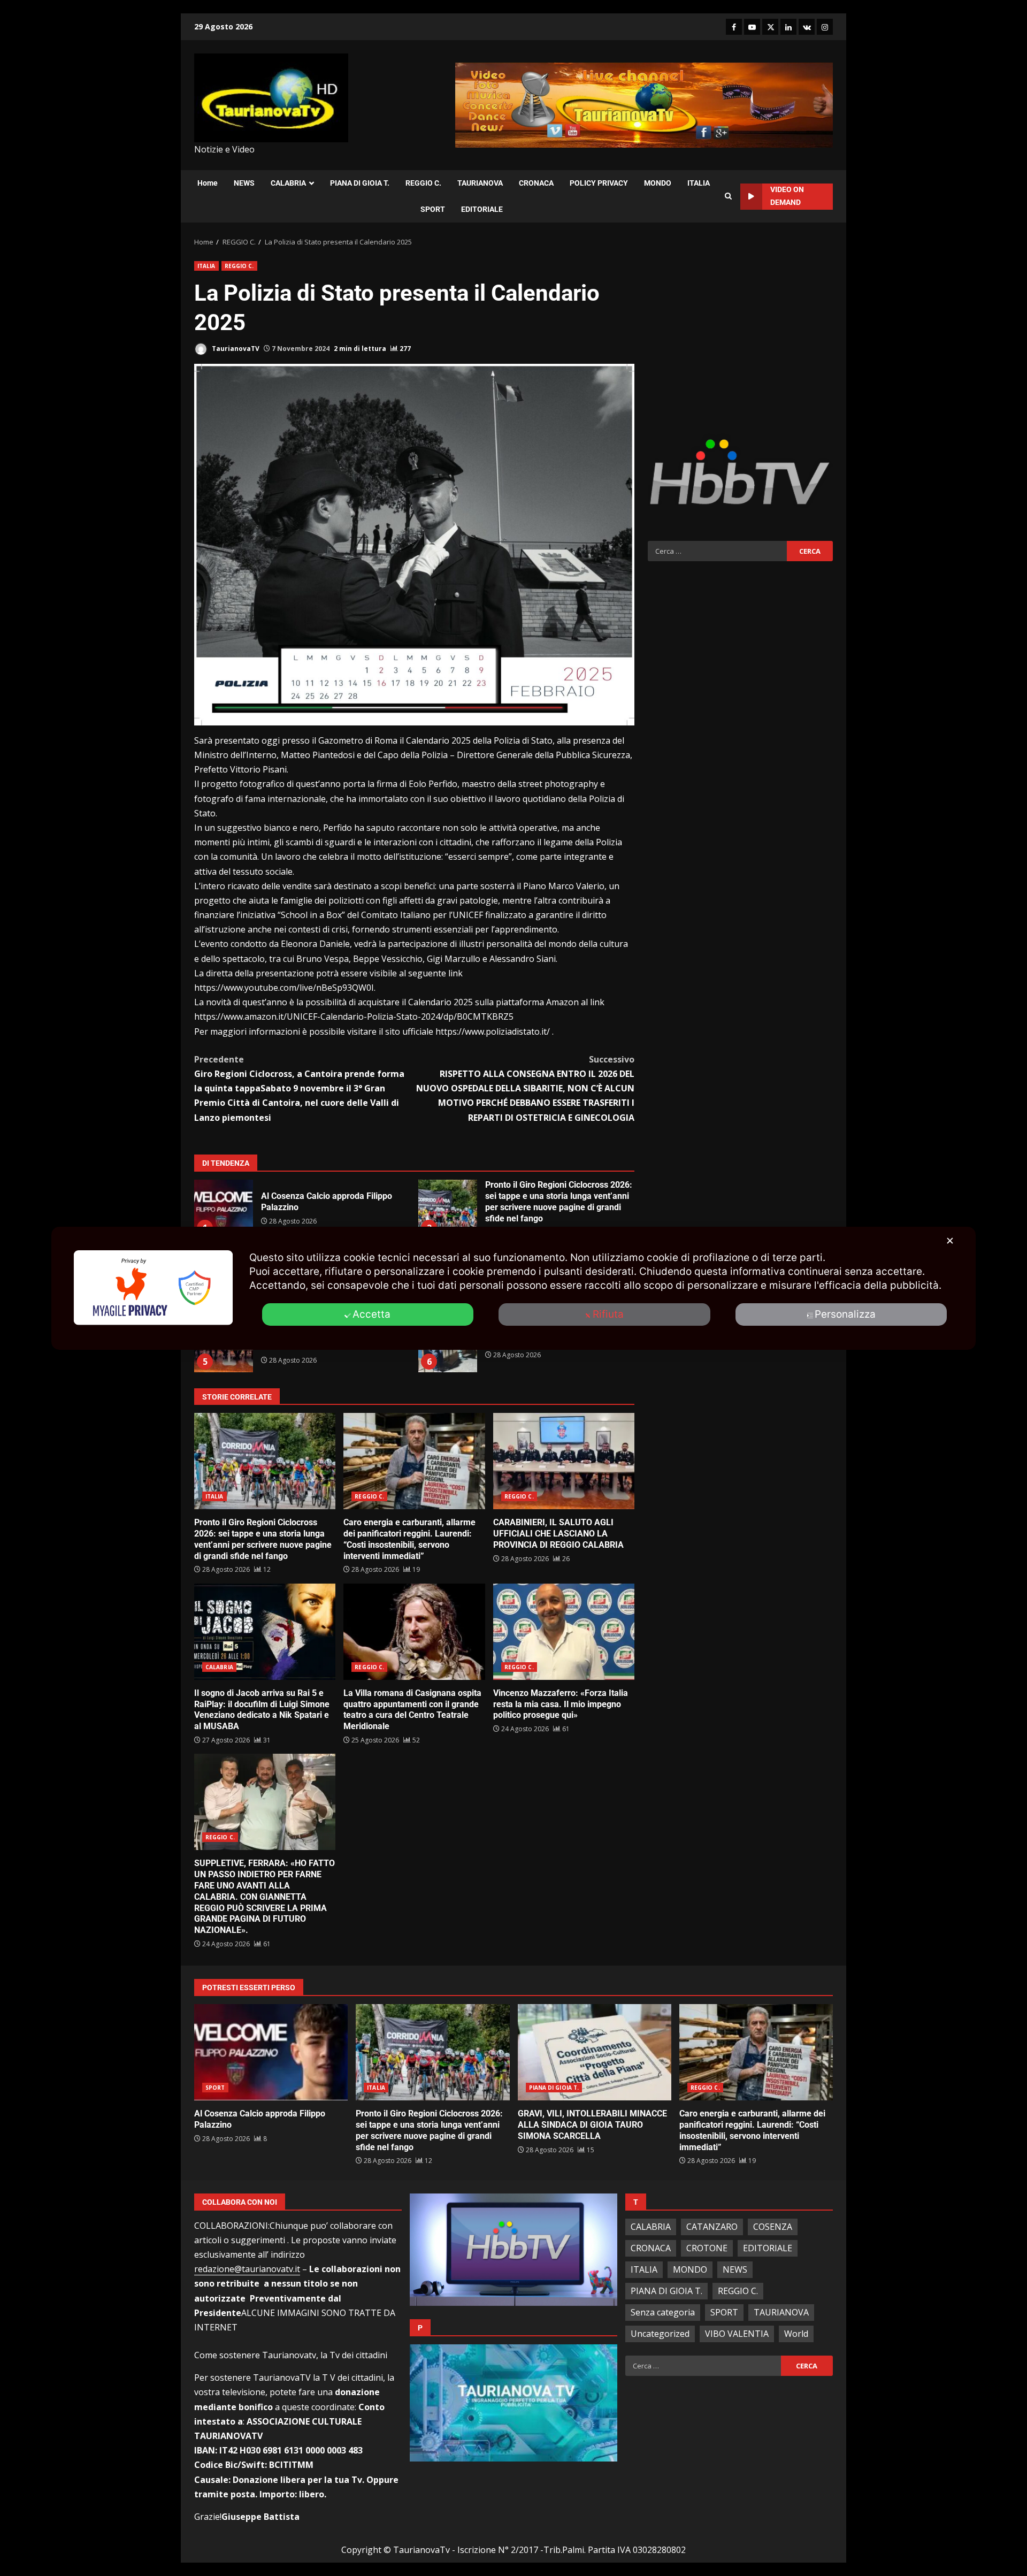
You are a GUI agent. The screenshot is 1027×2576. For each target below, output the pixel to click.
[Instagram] (825, 27)
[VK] (807, 27)
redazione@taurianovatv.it (247, 2269)
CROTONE (707, 2248)
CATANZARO (712, 2227)
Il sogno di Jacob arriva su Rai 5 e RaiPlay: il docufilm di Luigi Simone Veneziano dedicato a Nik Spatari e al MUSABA (265, 1632)
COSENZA (773, 2227)
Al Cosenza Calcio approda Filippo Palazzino (224, 1209)
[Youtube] (752, 27)
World (796, 2334)
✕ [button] (950, 1241)
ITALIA (699, 183)
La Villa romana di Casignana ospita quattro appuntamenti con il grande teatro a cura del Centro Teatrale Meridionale (414, 1632)
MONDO (658, 183)
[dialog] (513, 1288)
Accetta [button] (371, 1314)
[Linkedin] (788, 27)
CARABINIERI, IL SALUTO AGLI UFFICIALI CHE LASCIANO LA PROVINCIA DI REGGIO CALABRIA (564, 1461)
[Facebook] (734, 27)
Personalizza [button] (845, 1314)
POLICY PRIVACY (599, 183)
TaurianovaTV (235, 349)
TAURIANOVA (480, 183)
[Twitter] (770, 27)
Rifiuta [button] (608, 1314)
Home (208, 183)
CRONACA (536, 183)
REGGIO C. (423, 183)
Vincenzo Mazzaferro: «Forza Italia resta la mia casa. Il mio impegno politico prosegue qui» (564, 1632)
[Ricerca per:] (717, 551)
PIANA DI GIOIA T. (360, 183)
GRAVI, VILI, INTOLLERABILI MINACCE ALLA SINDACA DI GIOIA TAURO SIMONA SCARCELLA (595, 2052)
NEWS (244, 183)
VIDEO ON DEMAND (787, 196)
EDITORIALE (482, 209)
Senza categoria (663, 2312)
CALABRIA (288, 183)
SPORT (433, 209)
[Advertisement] (740, 336)
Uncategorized (660, 2334)
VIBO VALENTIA (737, 2334)
